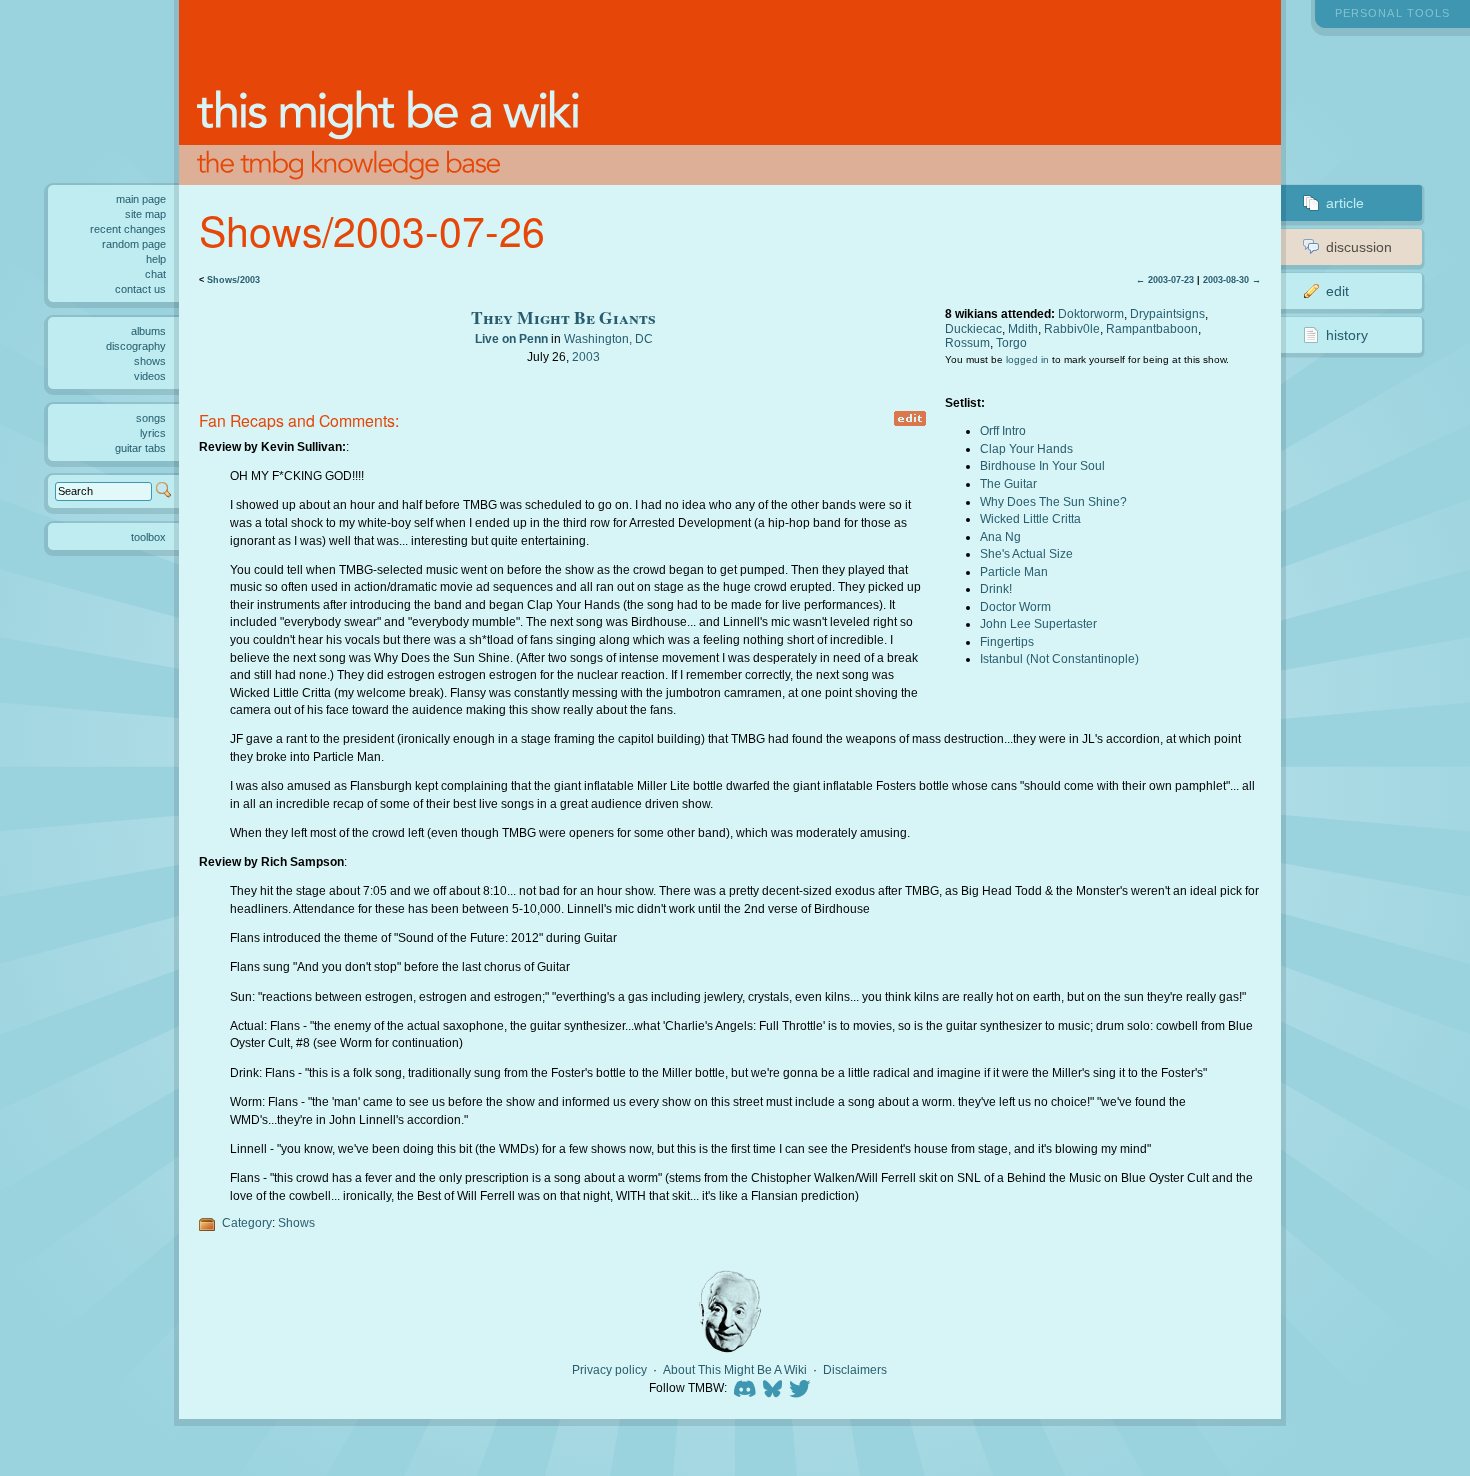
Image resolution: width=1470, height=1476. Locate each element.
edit (910, 418)
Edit (1337, 291)
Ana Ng (1000, 536)
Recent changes (128, 229)
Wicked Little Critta (1030, 518)
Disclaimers (855, 1370)
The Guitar (1008, 483)
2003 (586, 356)
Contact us (140, 289)
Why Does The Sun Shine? (1053, 501)
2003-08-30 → (1232, 280)
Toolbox (148, 537)
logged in (1027, 359)
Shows (296, 1222)
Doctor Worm (1015, 606)
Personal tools (1392, 13)
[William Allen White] (730, 1311)
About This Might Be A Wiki (735, 1370)
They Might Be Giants (563, 317)
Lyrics (153, 433)
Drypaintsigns (1167, 313)
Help (156, 259)
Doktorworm (1091, 313)
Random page (134, 244)
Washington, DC (608, 338)
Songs (151, 418)
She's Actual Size (1026, 553)
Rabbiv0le (1072, 328)
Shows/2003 (233, 280)
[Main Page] (730, 92)
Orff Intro (1003, 430)
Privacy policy (609, 1370)
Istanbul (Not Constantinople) (1059, 658)
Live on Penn (511, 338)
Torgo (1011, 342)
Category (247, 1222)
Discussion (1359, 247)
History (1347, 335)
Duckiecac (973, 328)
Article (1345, 203)
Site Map (145, 214)
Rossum (967, 342)
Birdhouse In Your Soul (1042, 465)
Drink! (996, 588)
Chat (155, 274)
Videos (150, 376)
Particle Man (1014, 571)
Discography (136, 346)
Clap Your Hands (1026, 448)
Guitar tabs (140, 448)
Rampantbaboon (1152, 328)
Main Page (141, 199)
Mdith (1023, 328)
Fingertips (1007, 641)
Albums (148, 331)
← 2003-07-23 (1165, 280)
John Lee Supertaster (1038, 623)
